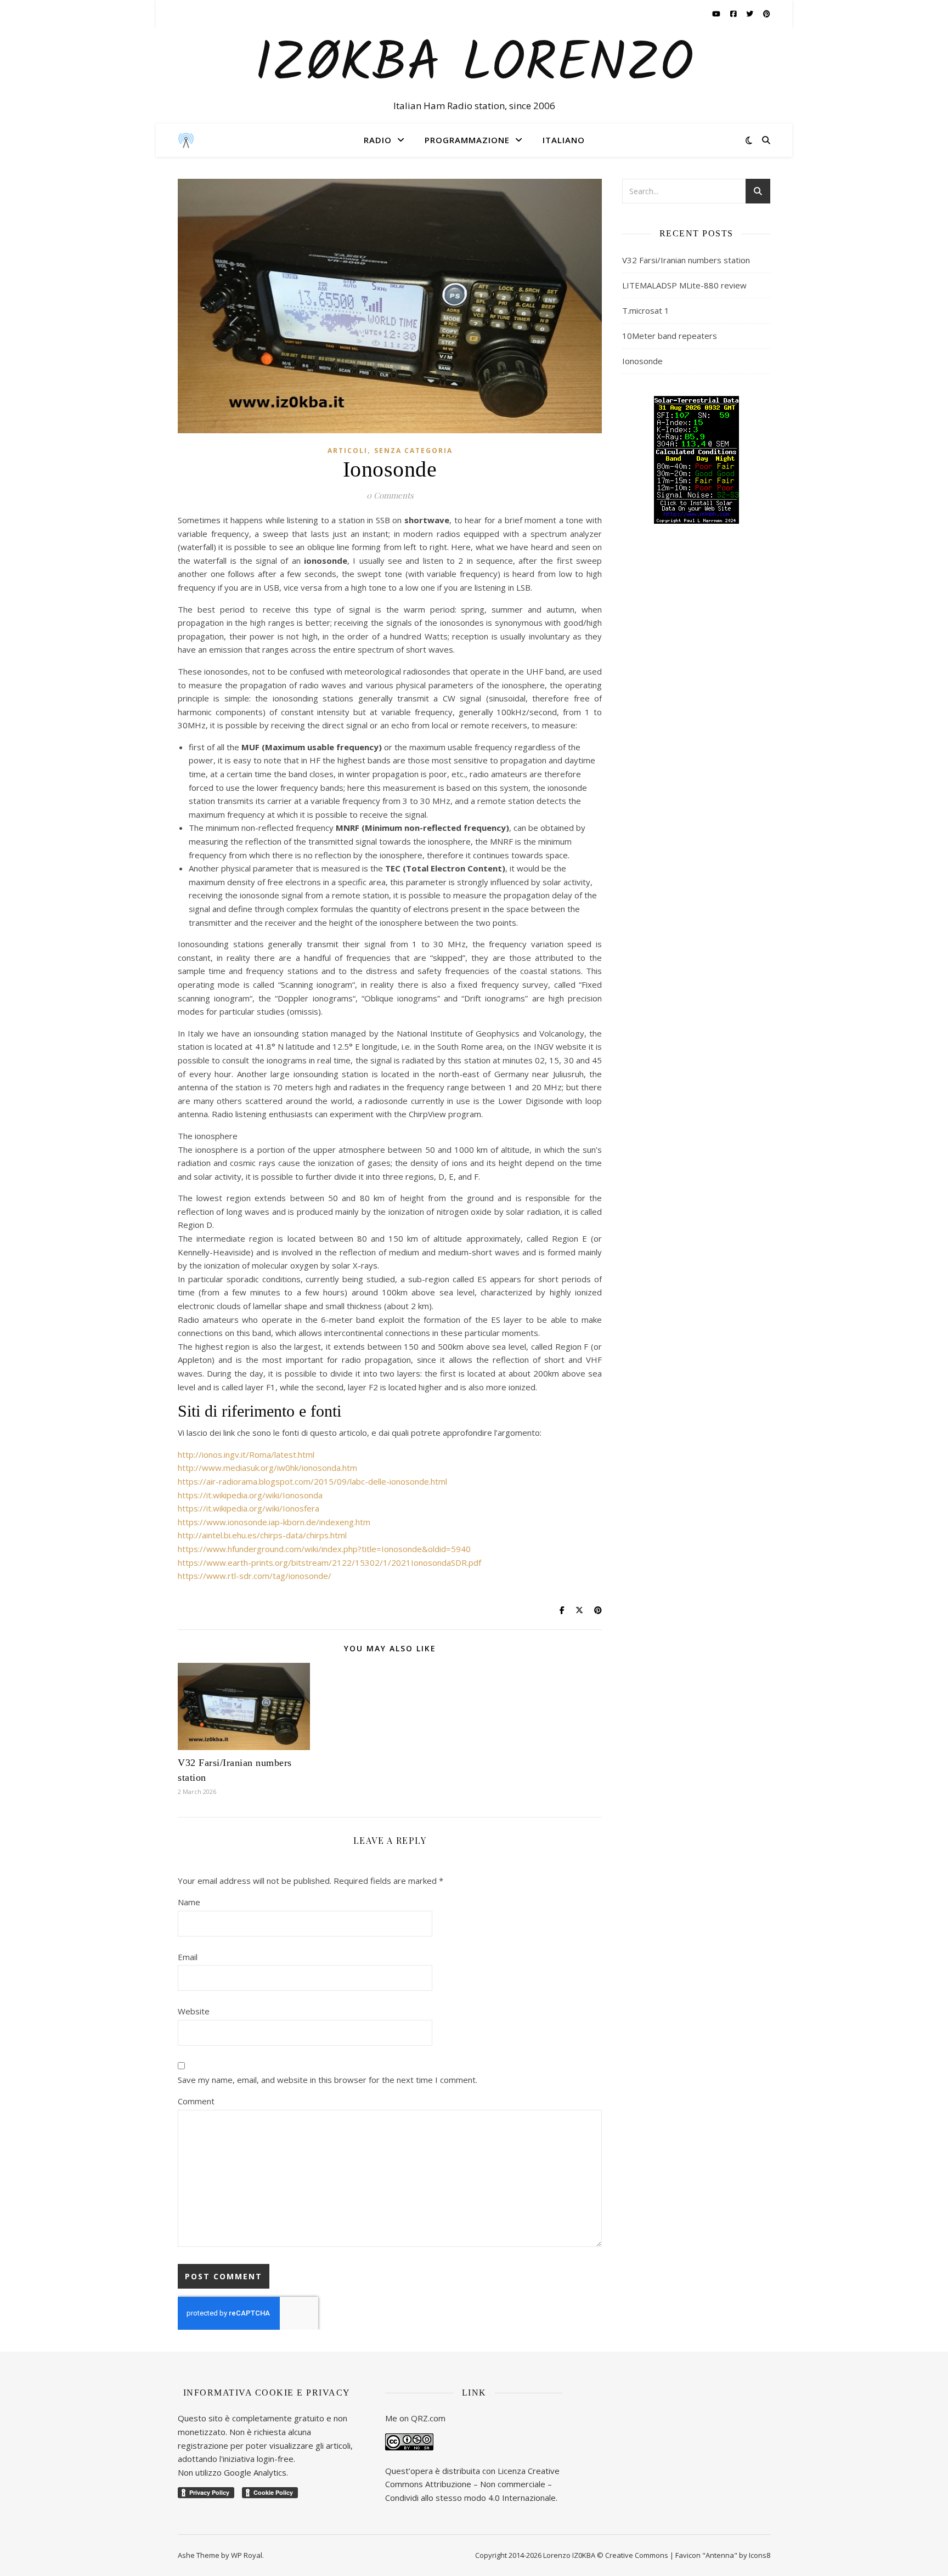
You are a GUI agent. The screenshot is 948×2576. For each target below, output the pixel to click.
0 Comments (390, 495)
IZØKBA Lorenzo (474, 65)
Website (194, 2011)
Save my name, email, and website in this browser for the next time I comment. (328, 2080)
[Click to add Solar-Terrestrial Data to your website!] (696, 460)
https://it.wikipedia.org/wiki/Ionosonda (250, 1495)
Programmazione (467, 140)
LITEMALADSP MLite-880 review (684, 285)
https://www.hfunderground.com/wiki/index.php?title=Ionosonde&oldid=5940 (324, 1549)
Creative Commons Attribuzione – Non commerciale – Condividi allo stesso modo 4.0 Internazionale (472, 2484)
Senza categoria (413, 451)
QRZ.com (428, 2418)
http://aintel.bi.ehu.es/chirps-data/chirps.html (262, 1535)
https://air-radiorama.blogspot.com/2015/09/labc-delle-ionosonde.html (312, 1481)
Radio (378, 140)
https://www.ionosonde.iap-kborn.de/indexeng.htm (274, 1522)
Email (188, 1957)
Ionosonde (642, 361)
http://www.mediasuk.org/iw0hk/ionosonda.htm (267, 1468)
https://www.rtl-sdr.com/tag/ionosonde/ (255, 1576)
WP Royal (247, 2555)
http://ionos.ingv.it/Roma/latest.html (246, 1454)
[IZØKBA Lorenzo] (186, 140)
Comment (196, 2101)
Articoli (348, 451)
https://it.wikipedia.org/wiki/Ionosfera (249, 1508)
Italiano (564, 140)
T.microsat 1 (646, 310)
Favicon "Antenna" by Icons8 (723, 2555)
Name (189, 1902)
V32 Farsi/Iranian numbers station (686, 260)
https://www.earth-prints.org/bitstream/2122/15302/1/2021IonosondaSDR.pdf (329, 1562)
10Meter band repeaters (670, 336)
